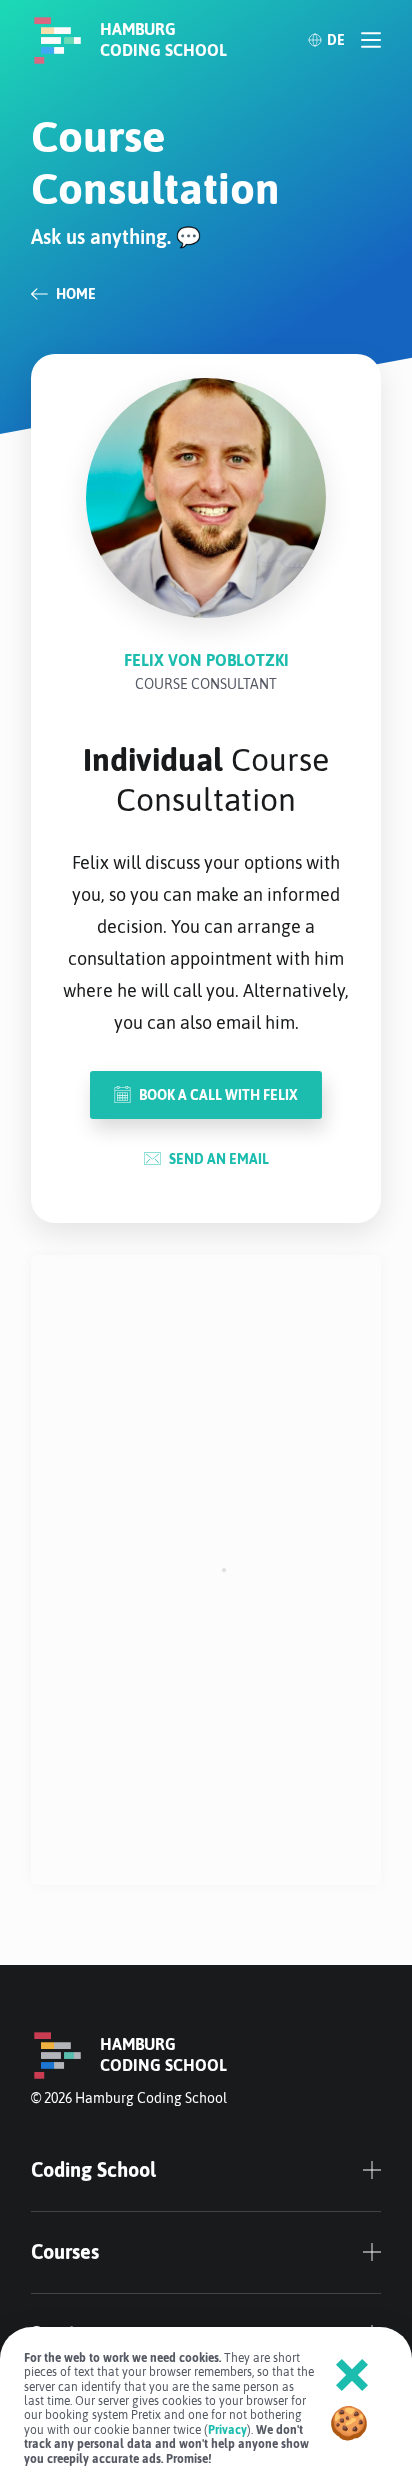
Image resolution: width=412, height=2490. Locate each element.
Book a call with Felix (218, 1095)
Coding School (93, 2169)
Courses (65, 2251)
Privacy (227, 2430)
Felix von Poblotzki (206, 660)
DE (336, 40)
